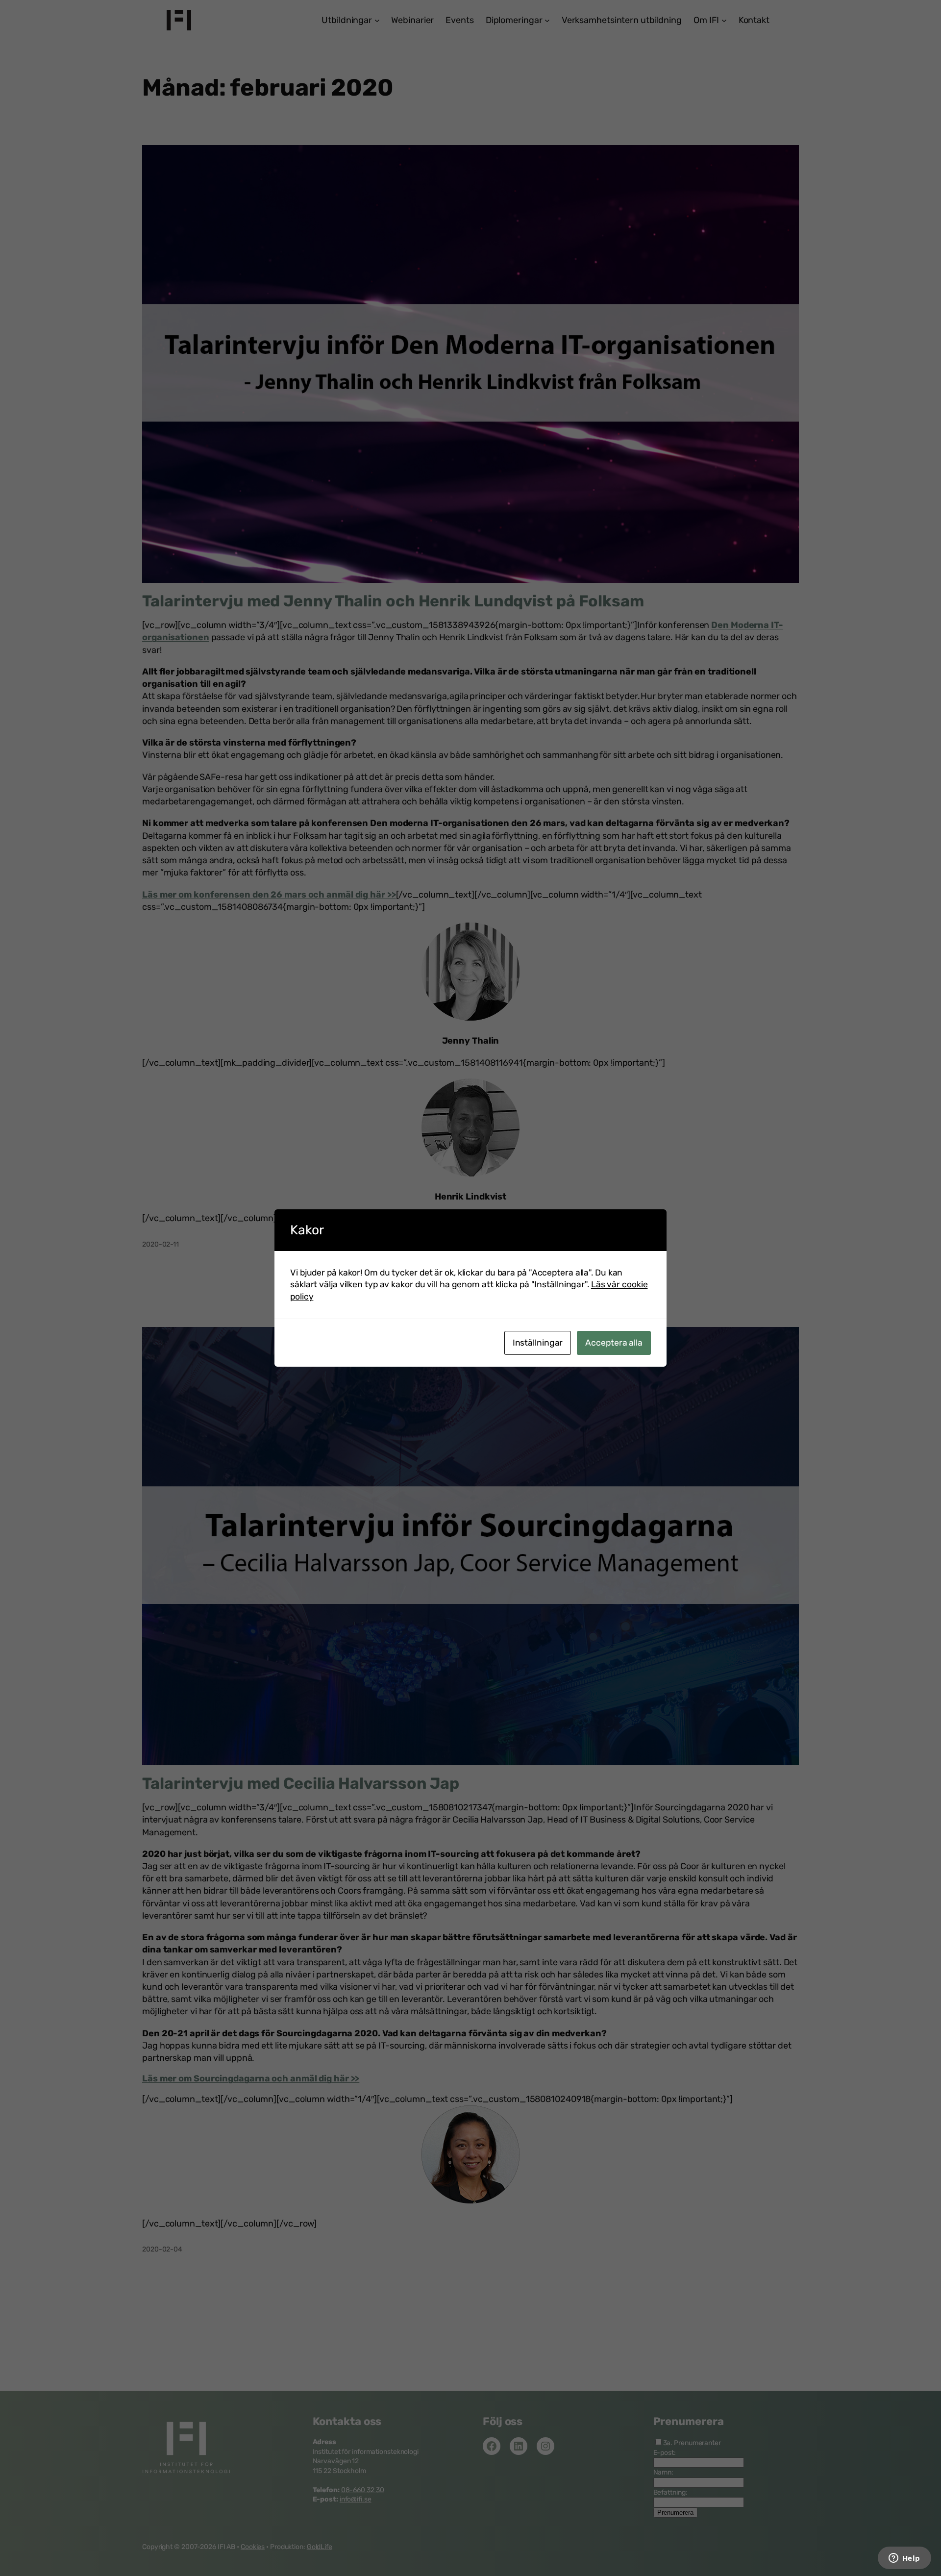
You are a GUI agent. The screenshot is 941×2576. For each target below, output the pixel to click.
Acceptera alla (614, 1343)
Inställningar (538, 1343)
